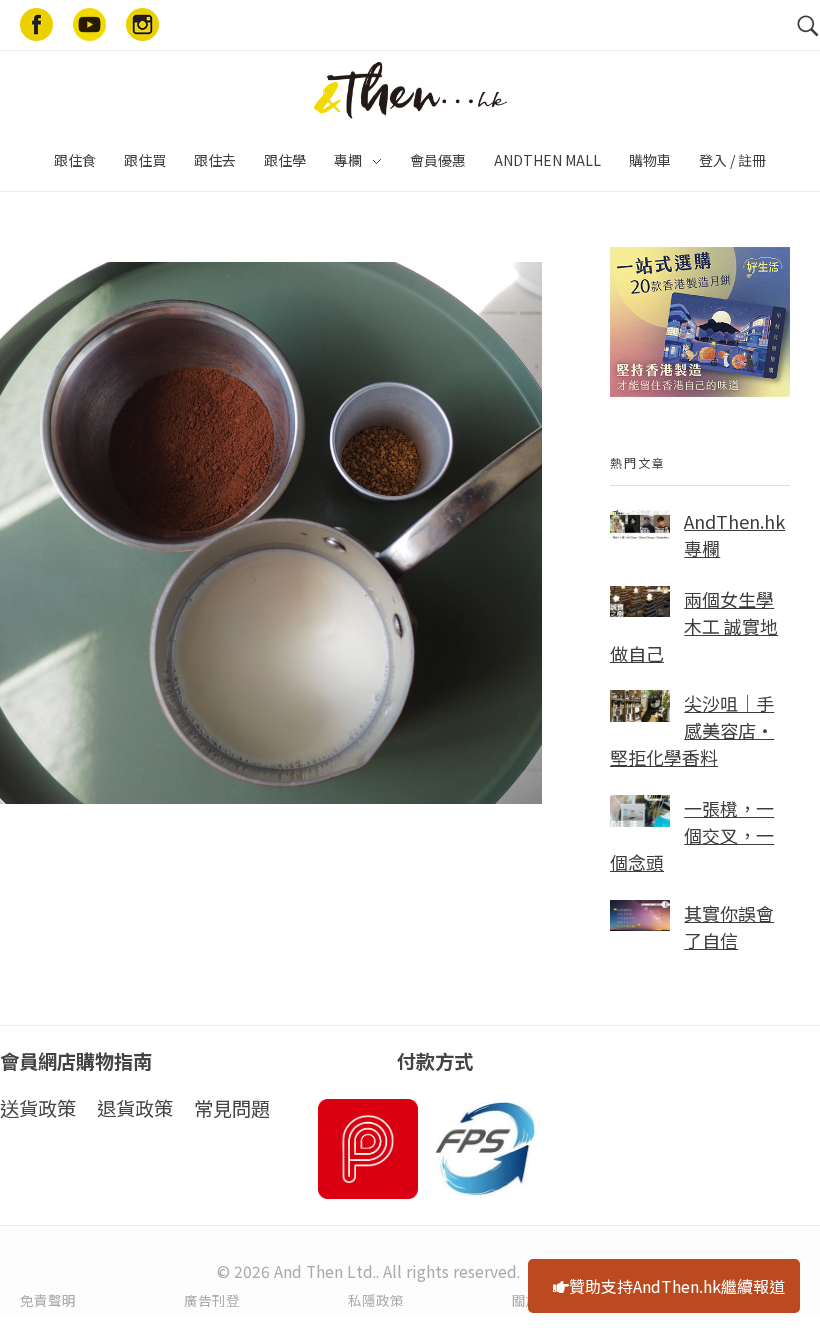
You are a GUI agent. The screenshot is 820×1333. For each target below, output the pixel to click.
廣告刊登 (212, 1300)
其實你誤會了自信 (729, 926)
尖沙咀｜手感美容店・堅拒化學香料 (692, 730)
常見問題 (232, 1108)
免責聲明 (48, 1300)
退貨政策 (135, 1108)
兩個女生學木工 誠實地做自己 (694, 626)
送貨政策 (38, 1108)
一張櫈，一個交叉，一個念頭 (692, 835)
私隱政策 (376, 1300)
